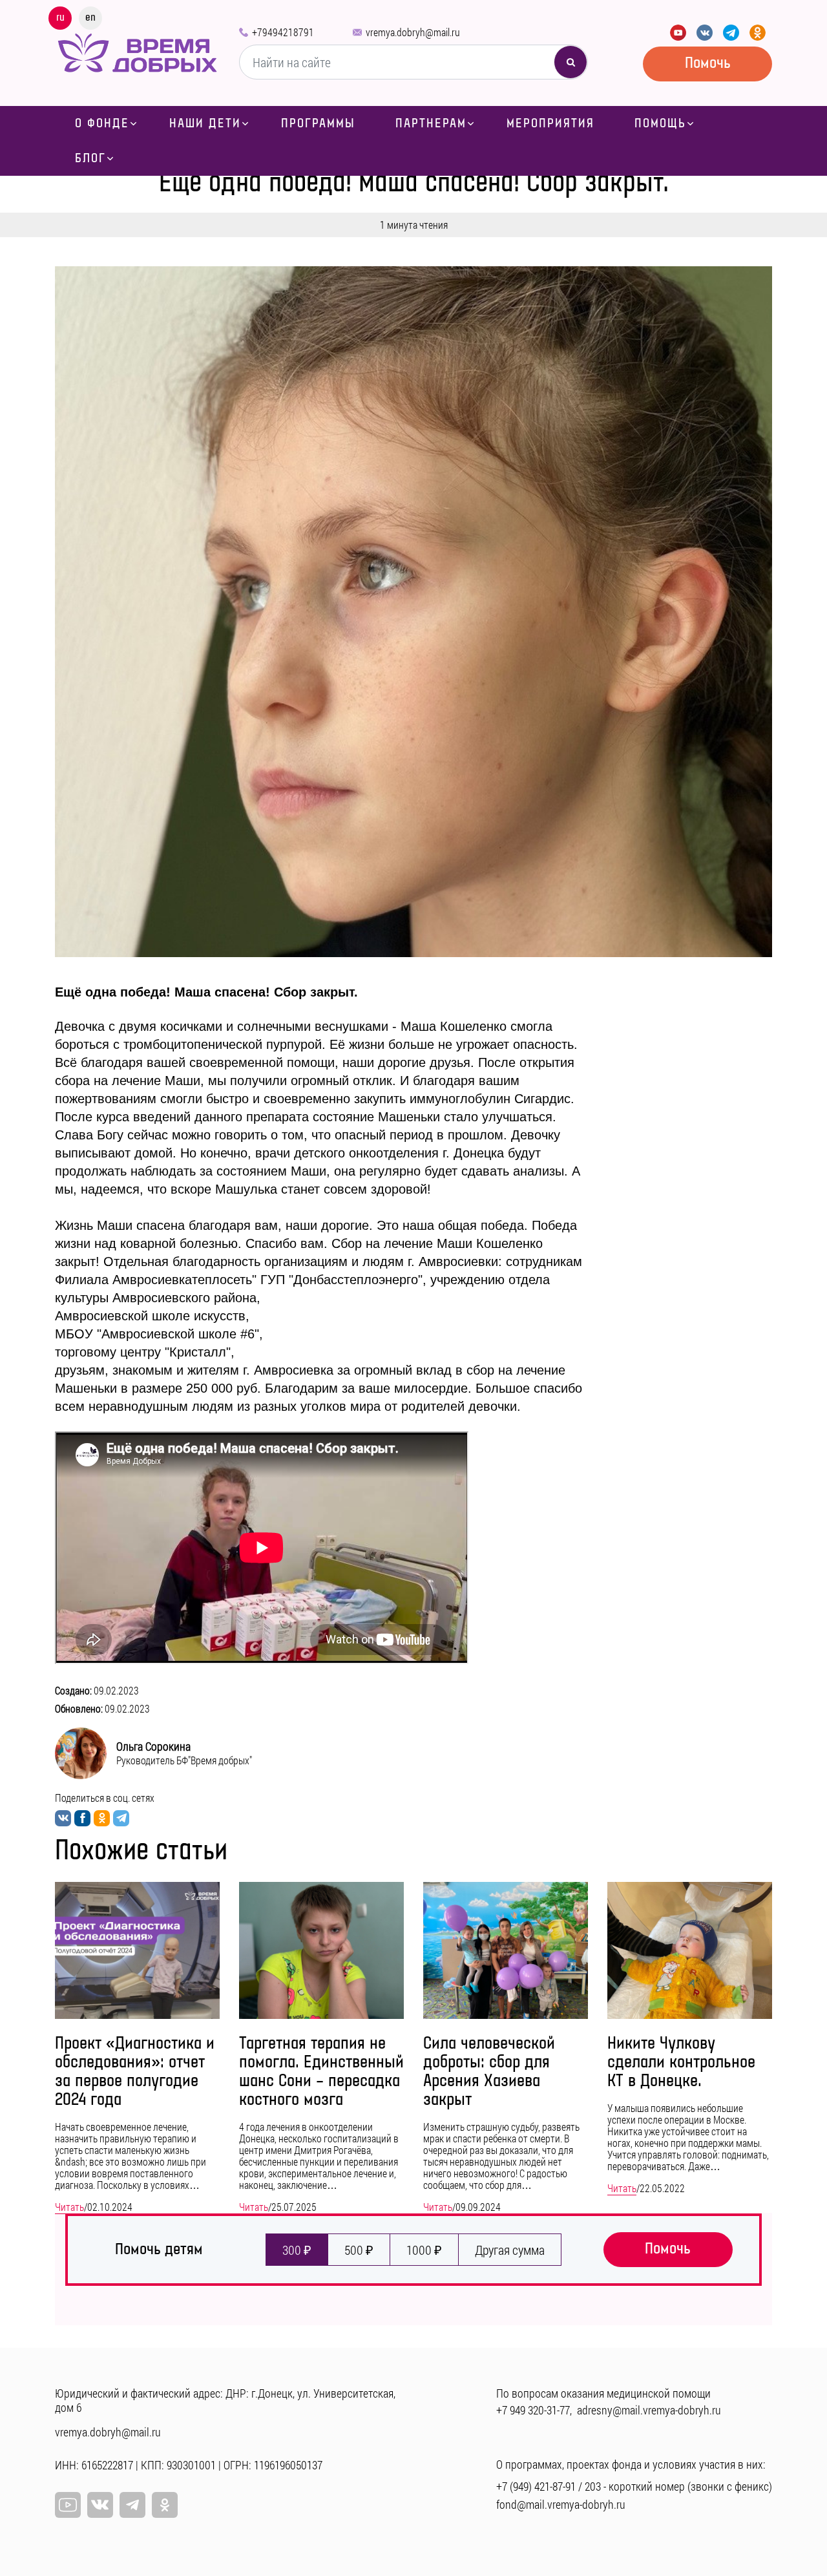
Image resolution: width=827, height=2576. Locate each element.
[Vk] (100, 2505)
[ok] (165, 2505)
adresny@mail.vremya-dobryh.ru (649, 2410)
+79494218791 (283, 32)
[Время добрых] (137, 51)
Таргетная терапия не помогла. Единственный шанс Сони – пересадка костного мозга (321, 2072)
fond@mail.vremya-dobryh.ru (561, 2504)
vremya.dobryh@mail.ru (413, 32)
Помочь (708, 63)
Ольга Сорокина (153, 1746)
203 (593, 2486)
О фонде (102, 123)
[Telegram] (731, 33)
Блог (90, 158)
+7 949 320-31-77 (533, 2410)
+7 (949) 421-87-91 (536, 2486)
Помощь (660, 123)
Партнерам (431, 123)
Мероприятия (550, 123)
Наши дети (205, 123)
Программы (318, 123)
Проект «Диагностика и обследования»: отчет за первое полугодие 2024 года (135, 2072)
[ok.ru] (758, 33)
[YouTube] (678, 33)
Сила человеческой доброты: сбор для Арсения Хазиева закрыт (489, 2072)
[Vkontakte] (705, 33)
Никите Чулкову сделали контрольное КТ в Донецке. (681, 2063)
